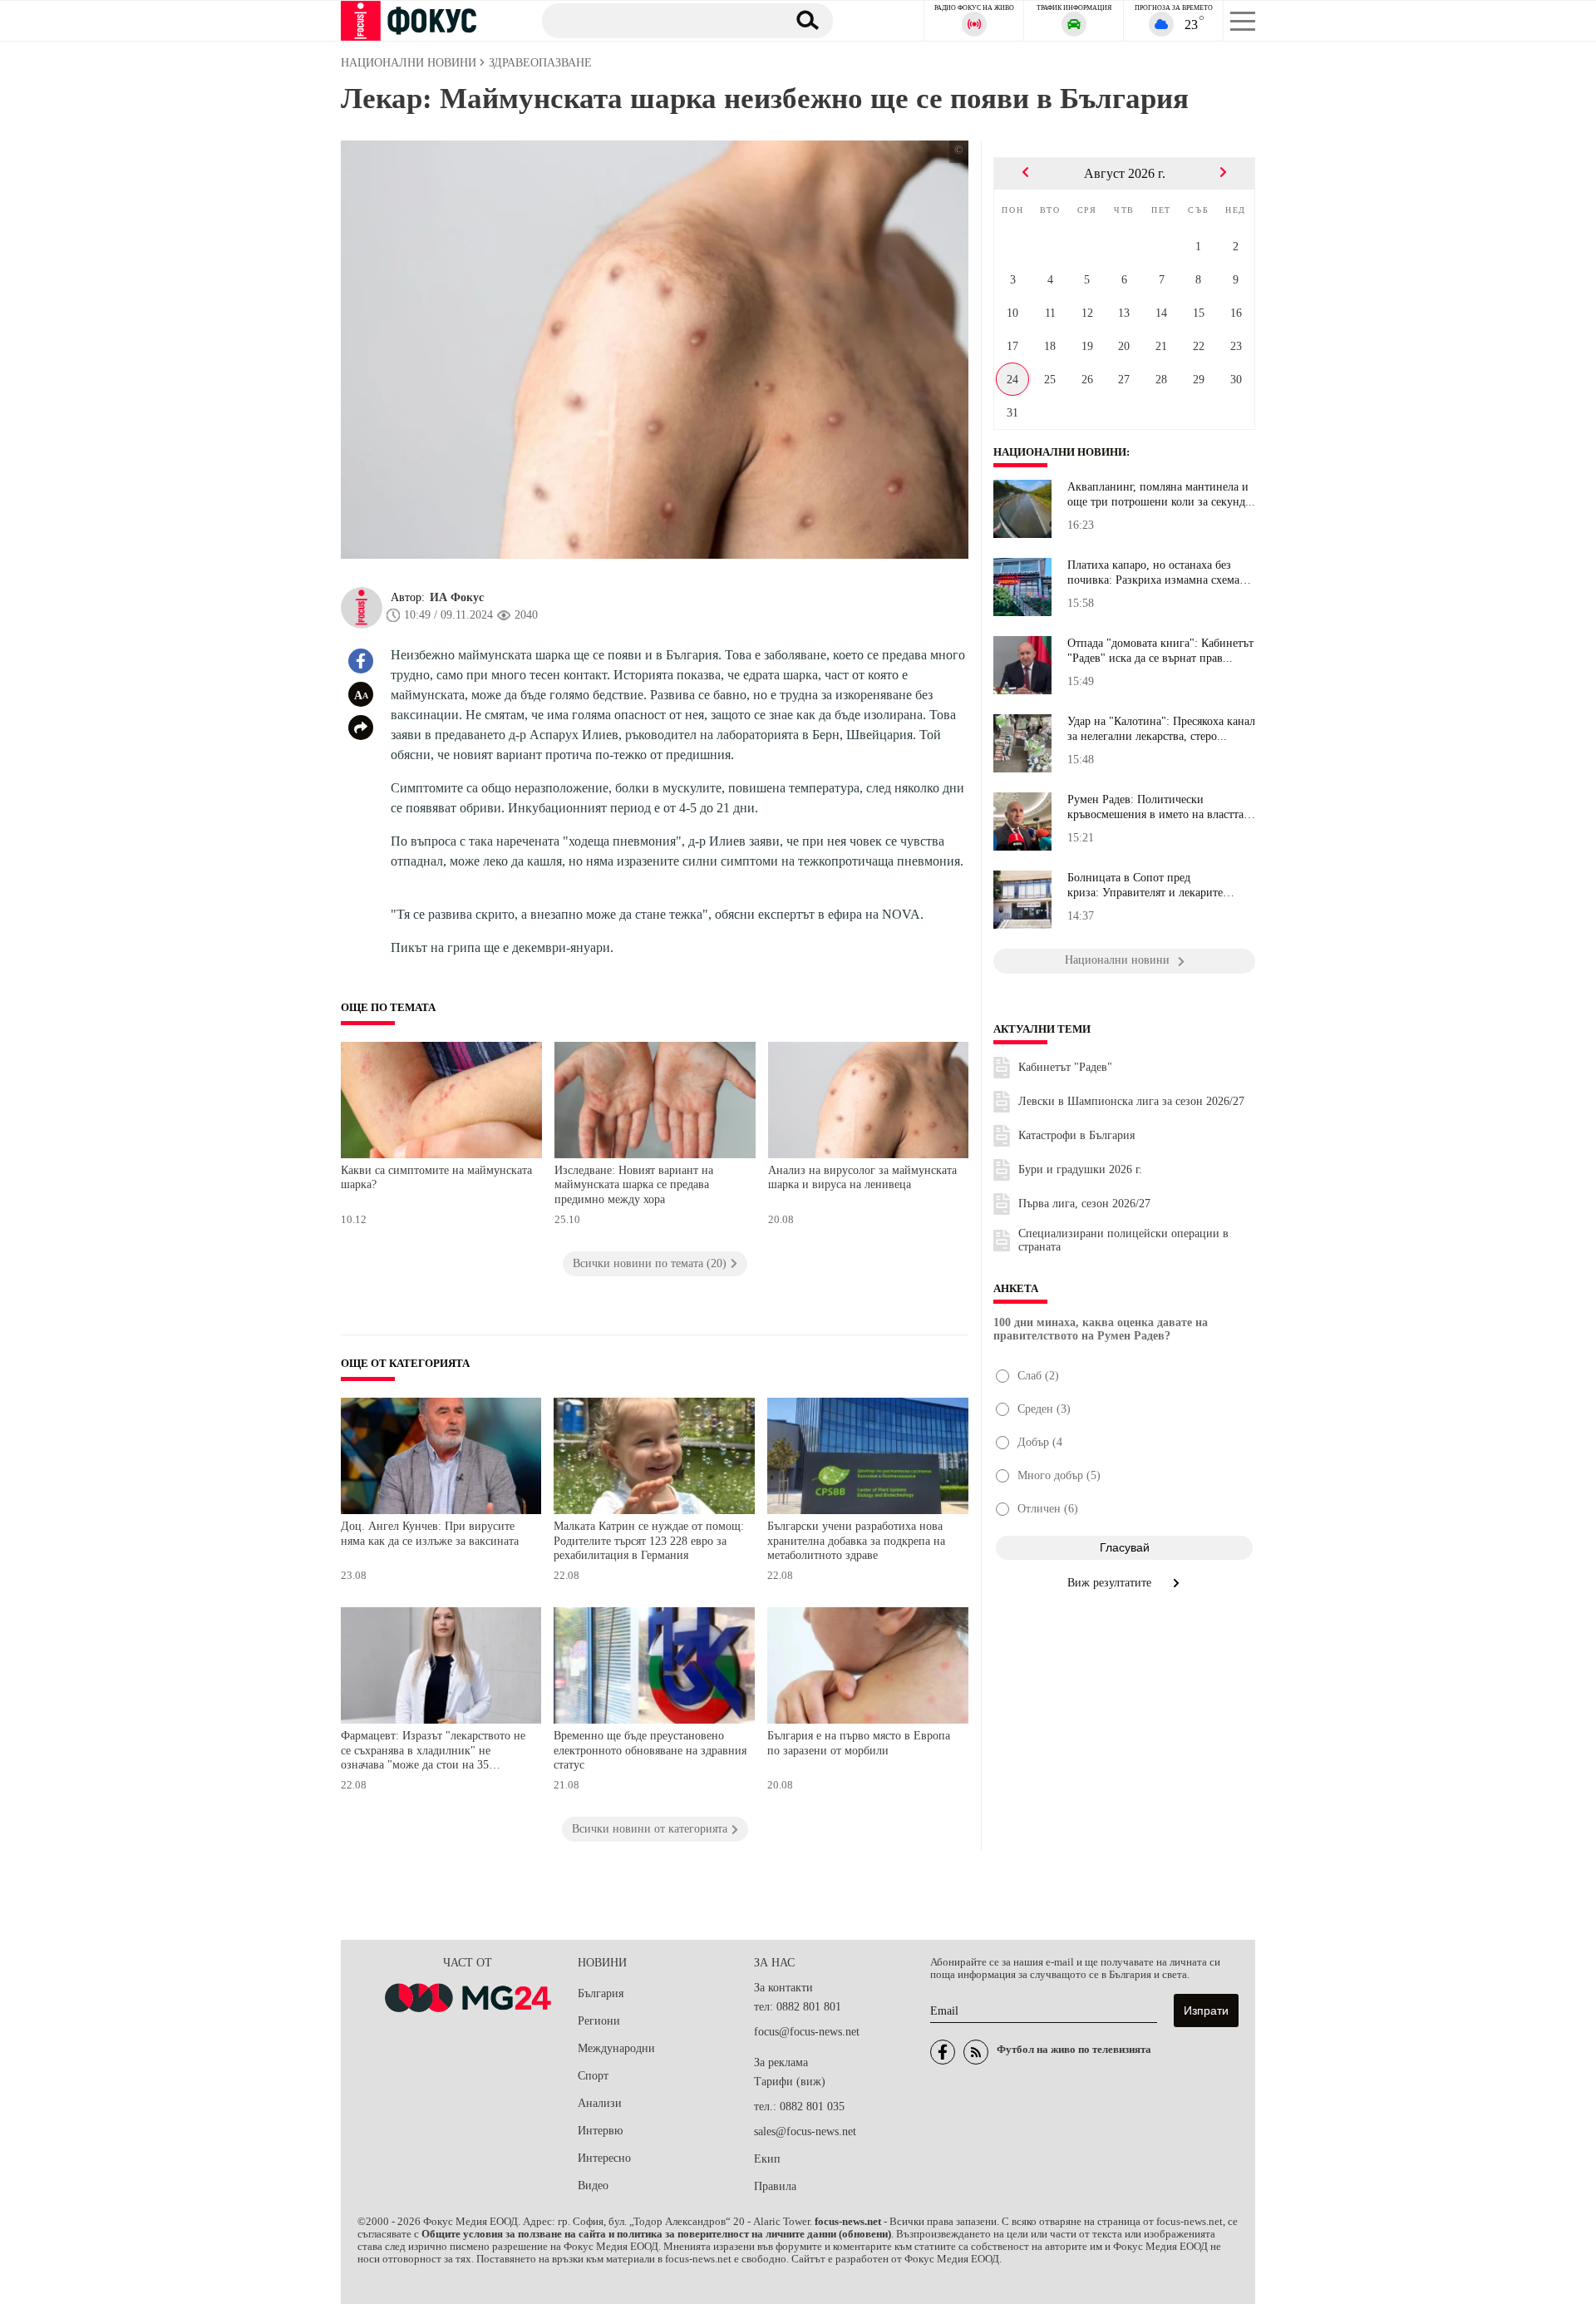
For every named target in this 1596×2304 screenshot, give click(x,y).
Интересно (604, 2158)
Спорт (593, 2076)
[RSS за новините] (976, 2052)
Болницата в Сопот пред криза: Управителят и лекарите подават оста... (1145, 886)
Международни (616, 2048)
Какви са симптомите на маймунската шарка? (436, 1178)
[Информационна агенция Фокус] (943, 2052)
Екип (767, 2159)
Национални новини (1060, 452)
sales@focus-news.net (805, 2131)
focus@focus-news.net (807, 2032)
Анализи (600, 2103)
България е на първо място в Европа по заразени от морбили (859, 1743)
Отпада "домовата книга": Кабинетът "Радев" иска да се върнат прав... (1160, 651)
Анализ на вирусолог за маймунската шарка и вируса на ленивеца (862, 1178)
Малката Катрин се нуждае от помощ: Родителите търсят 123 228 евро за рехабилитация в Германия (649, 1541)
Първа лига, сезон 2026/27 (1084, 1204)
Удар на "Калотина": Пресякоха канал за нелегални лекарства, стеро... (1161, 729)
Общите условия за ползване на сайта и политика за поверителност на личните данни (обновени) (656, 2234)
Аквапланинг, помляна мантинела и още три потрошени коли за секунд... (1161, 494)
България (601, 1993)
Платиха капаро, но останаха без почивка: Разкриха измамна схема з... (1153, 573)
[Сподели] (361, 728)
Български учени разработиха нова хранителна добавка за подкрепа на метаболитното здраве (856, 1541)
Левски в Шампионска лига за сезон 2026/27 (1131, 1101)
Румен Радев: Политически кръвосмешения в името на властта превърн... (1155, 807)
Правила (775, 2186)
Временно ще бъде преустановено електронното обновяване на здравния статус (650, 1750)
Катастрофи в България (1076, 1135)
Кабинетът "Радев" (1065, 1067)
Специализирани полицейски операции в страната (1123, 1240)
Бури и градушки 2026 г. (1080, 1169)
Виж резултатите (1111, 1583)
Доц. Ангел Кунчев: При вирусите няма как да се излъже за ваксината (430, 1534)
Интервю (600, 2131)
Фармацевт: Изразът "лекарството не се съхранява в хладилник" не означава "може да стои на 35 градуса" (433, 1752)
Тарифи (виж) (790, 2082)
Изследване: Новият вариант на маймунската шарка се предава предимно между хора (634, 1185)
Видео (593, 2186)
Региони (599, 2021)
